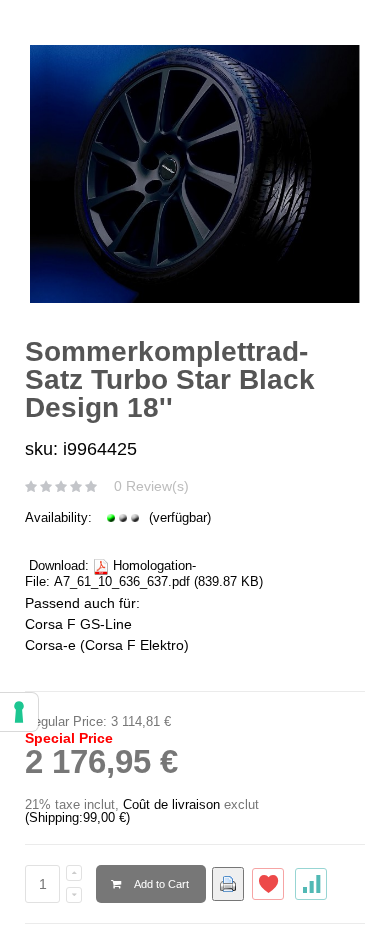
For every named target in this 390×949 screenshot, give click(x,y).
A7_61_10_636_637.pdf (122, 581)
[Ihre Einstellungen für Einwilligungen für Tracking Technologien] (19, 712)
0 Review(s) (151, 486)
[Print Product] (228, 884)
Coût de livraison (171, 804)
